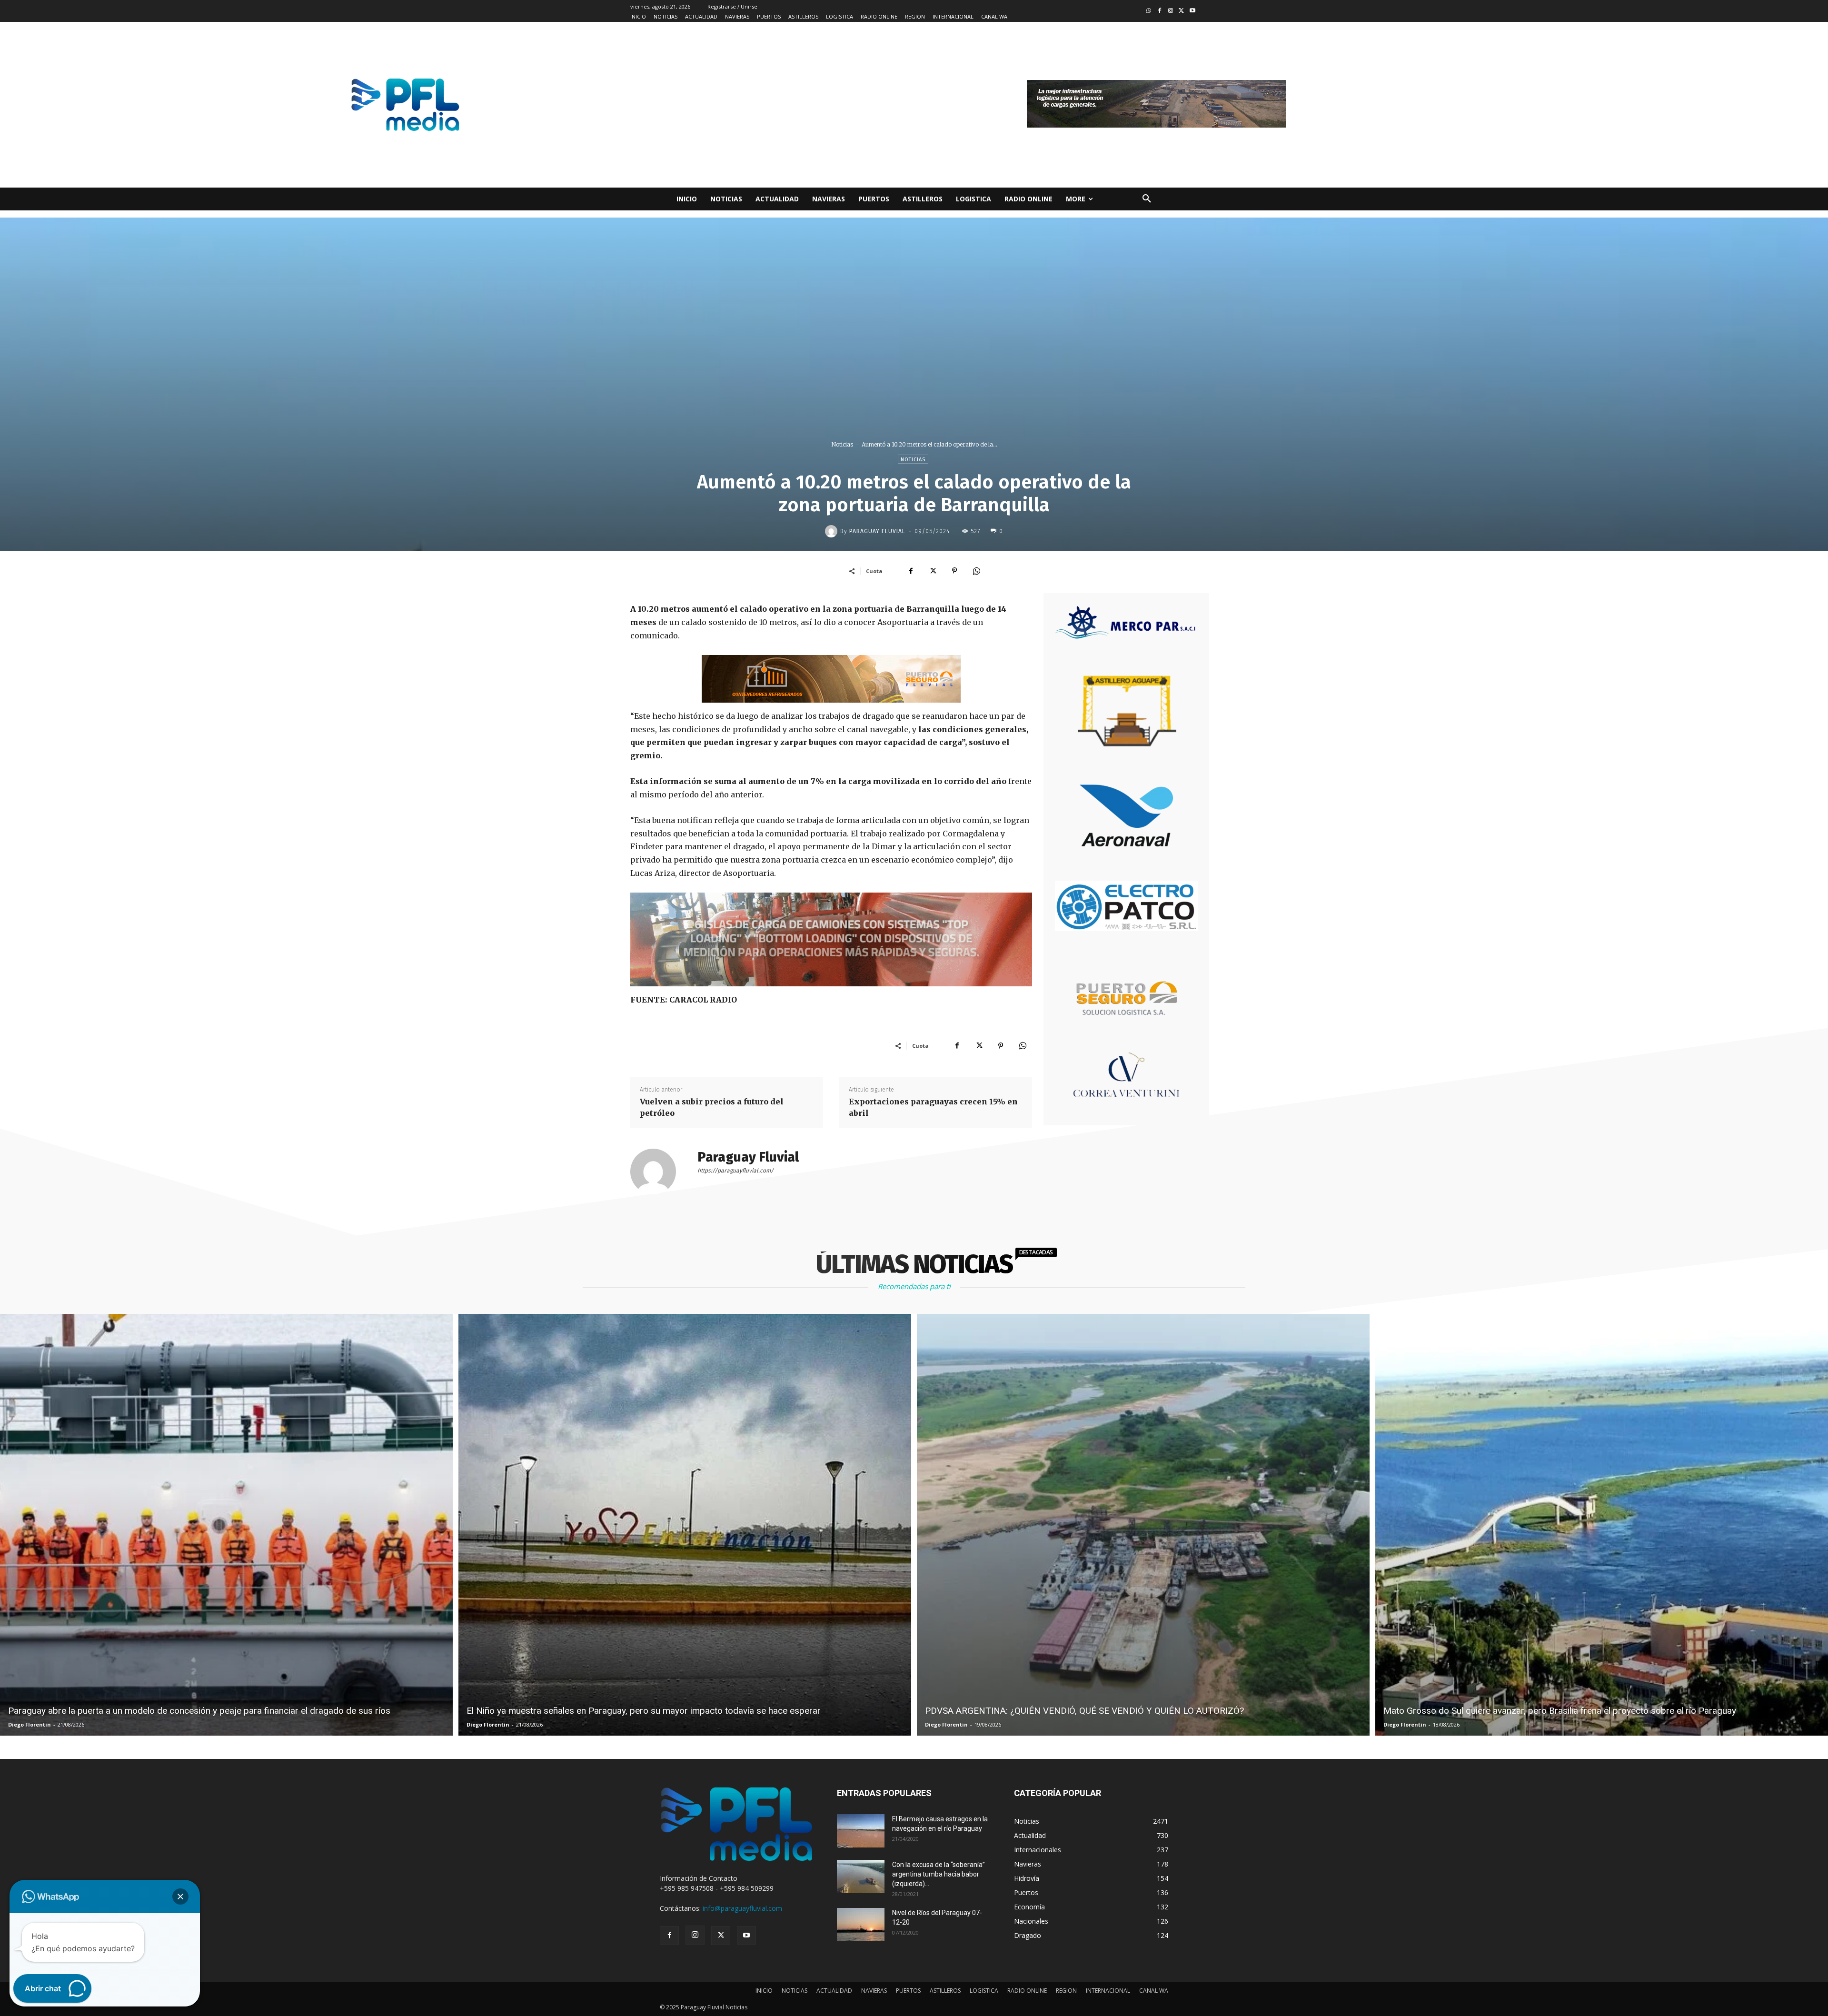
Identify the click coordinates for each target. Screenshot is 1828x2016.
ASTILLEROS (945, 1991)
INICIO (764, 1991)
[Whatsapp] (1149, 11)
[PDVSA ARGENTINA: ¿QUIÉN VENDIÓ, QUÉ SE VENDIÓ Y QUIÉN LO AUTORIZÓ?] (1143, 1525)
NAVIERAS (874, 1991)
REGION (1066, 1991)
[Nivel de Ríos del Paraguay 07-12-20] (861, 1925)
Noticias (842, 444)
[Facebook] (1160, 11)
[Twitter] (1181, 11)
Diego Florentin (30, 1724)
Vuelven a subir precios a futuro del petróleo (712, 1107)
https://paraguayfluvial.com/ (735, 1171)
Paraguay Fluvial (877, 531)
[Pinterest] (954, 571)
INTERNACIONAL (1108, 1991)
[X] (933, 571)
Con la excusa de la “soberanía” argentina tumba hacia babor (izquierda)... (939, 1874)
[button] (1147, 199)
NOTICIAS (795, 1991)
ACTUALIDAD (834, 1991)
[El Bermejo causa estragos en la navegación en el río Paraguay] (861, 1831)
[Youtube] (1192, 11)
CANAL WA (1154, 1991)
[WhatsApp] (976, 571)
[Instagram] (1171, 11)
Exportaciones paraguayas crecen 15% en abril (933, 1107)
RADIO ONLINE (1027, 1991)
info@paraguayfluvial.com (742, 1908)
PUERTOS (908, 1991)
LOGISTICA (984, 1991)
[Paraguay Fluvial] (833, 531)
